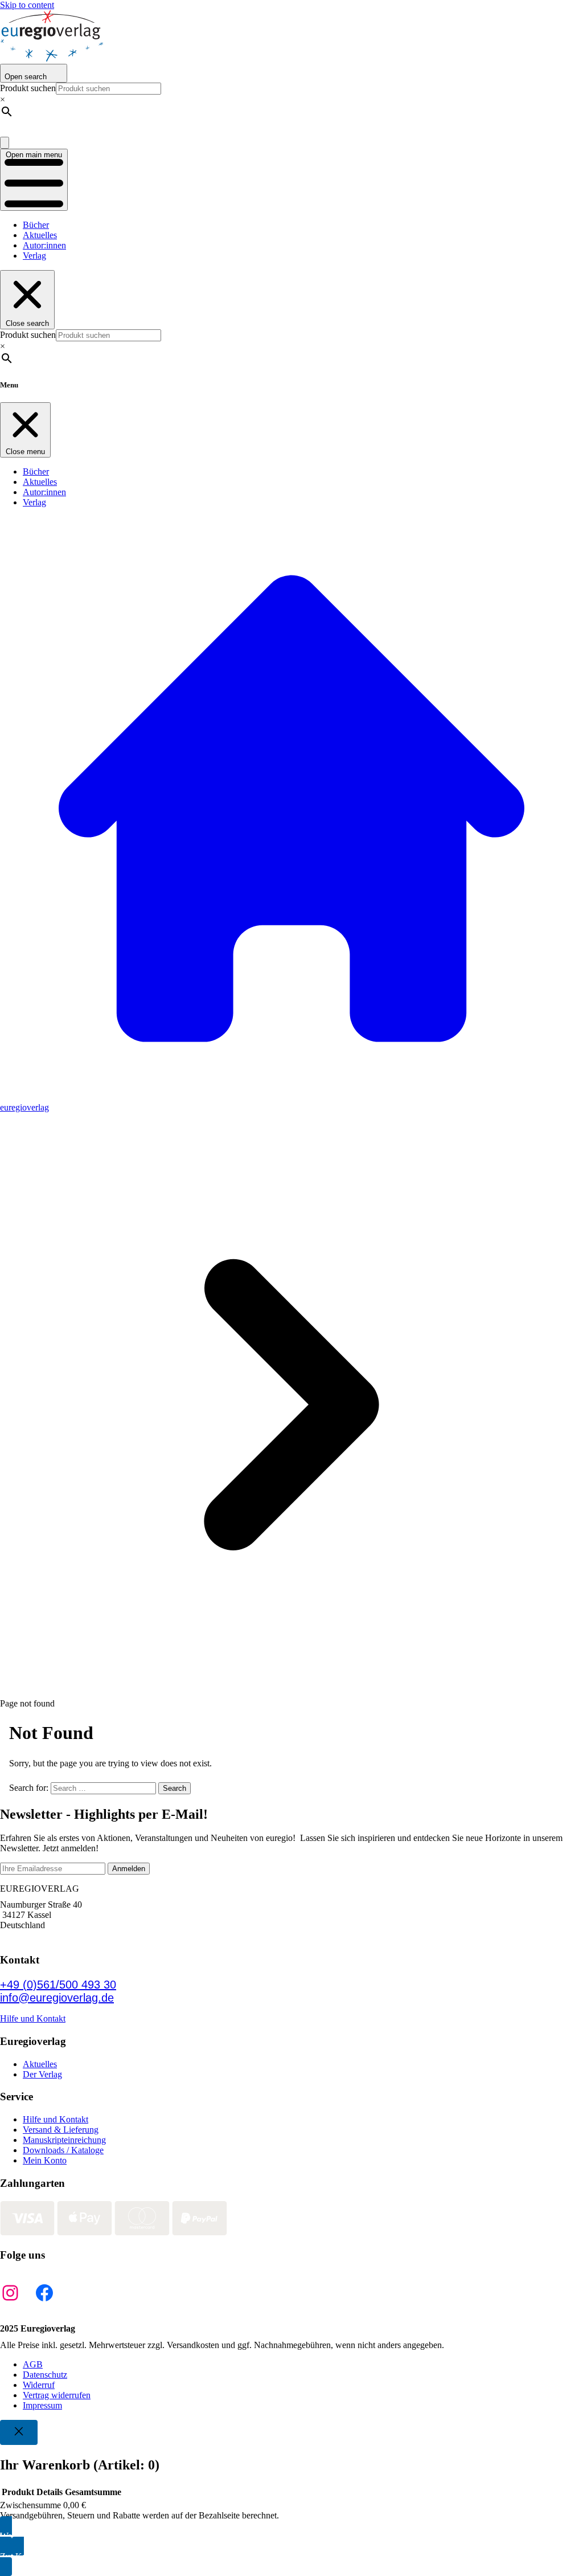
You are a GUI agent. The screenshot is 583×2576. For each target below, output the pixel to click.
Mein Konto (45, 2160)
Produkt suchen (28, 88)
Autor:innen (44, 245)
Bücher (36, 225)
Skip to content (27, 5)
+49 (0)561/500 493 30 (58, 1985)
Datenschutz (45, 2375)
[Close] (19, 2432)
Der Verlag (42, 2074)
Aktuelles (40, 235)
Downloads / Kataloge (63, 2150)
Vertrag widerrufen (57, 2395)
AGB (33, 2364)
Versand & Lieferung (61, 2130)
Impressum (42, 2405)
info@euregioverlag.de (57, 1998)
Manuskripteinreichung (64, 2140)
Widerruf (39, 2385)
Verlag (34, 256)
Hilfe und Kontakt (33, 2018)
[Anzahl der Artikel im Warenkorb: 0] (5, 143)
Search (175, 1788)
